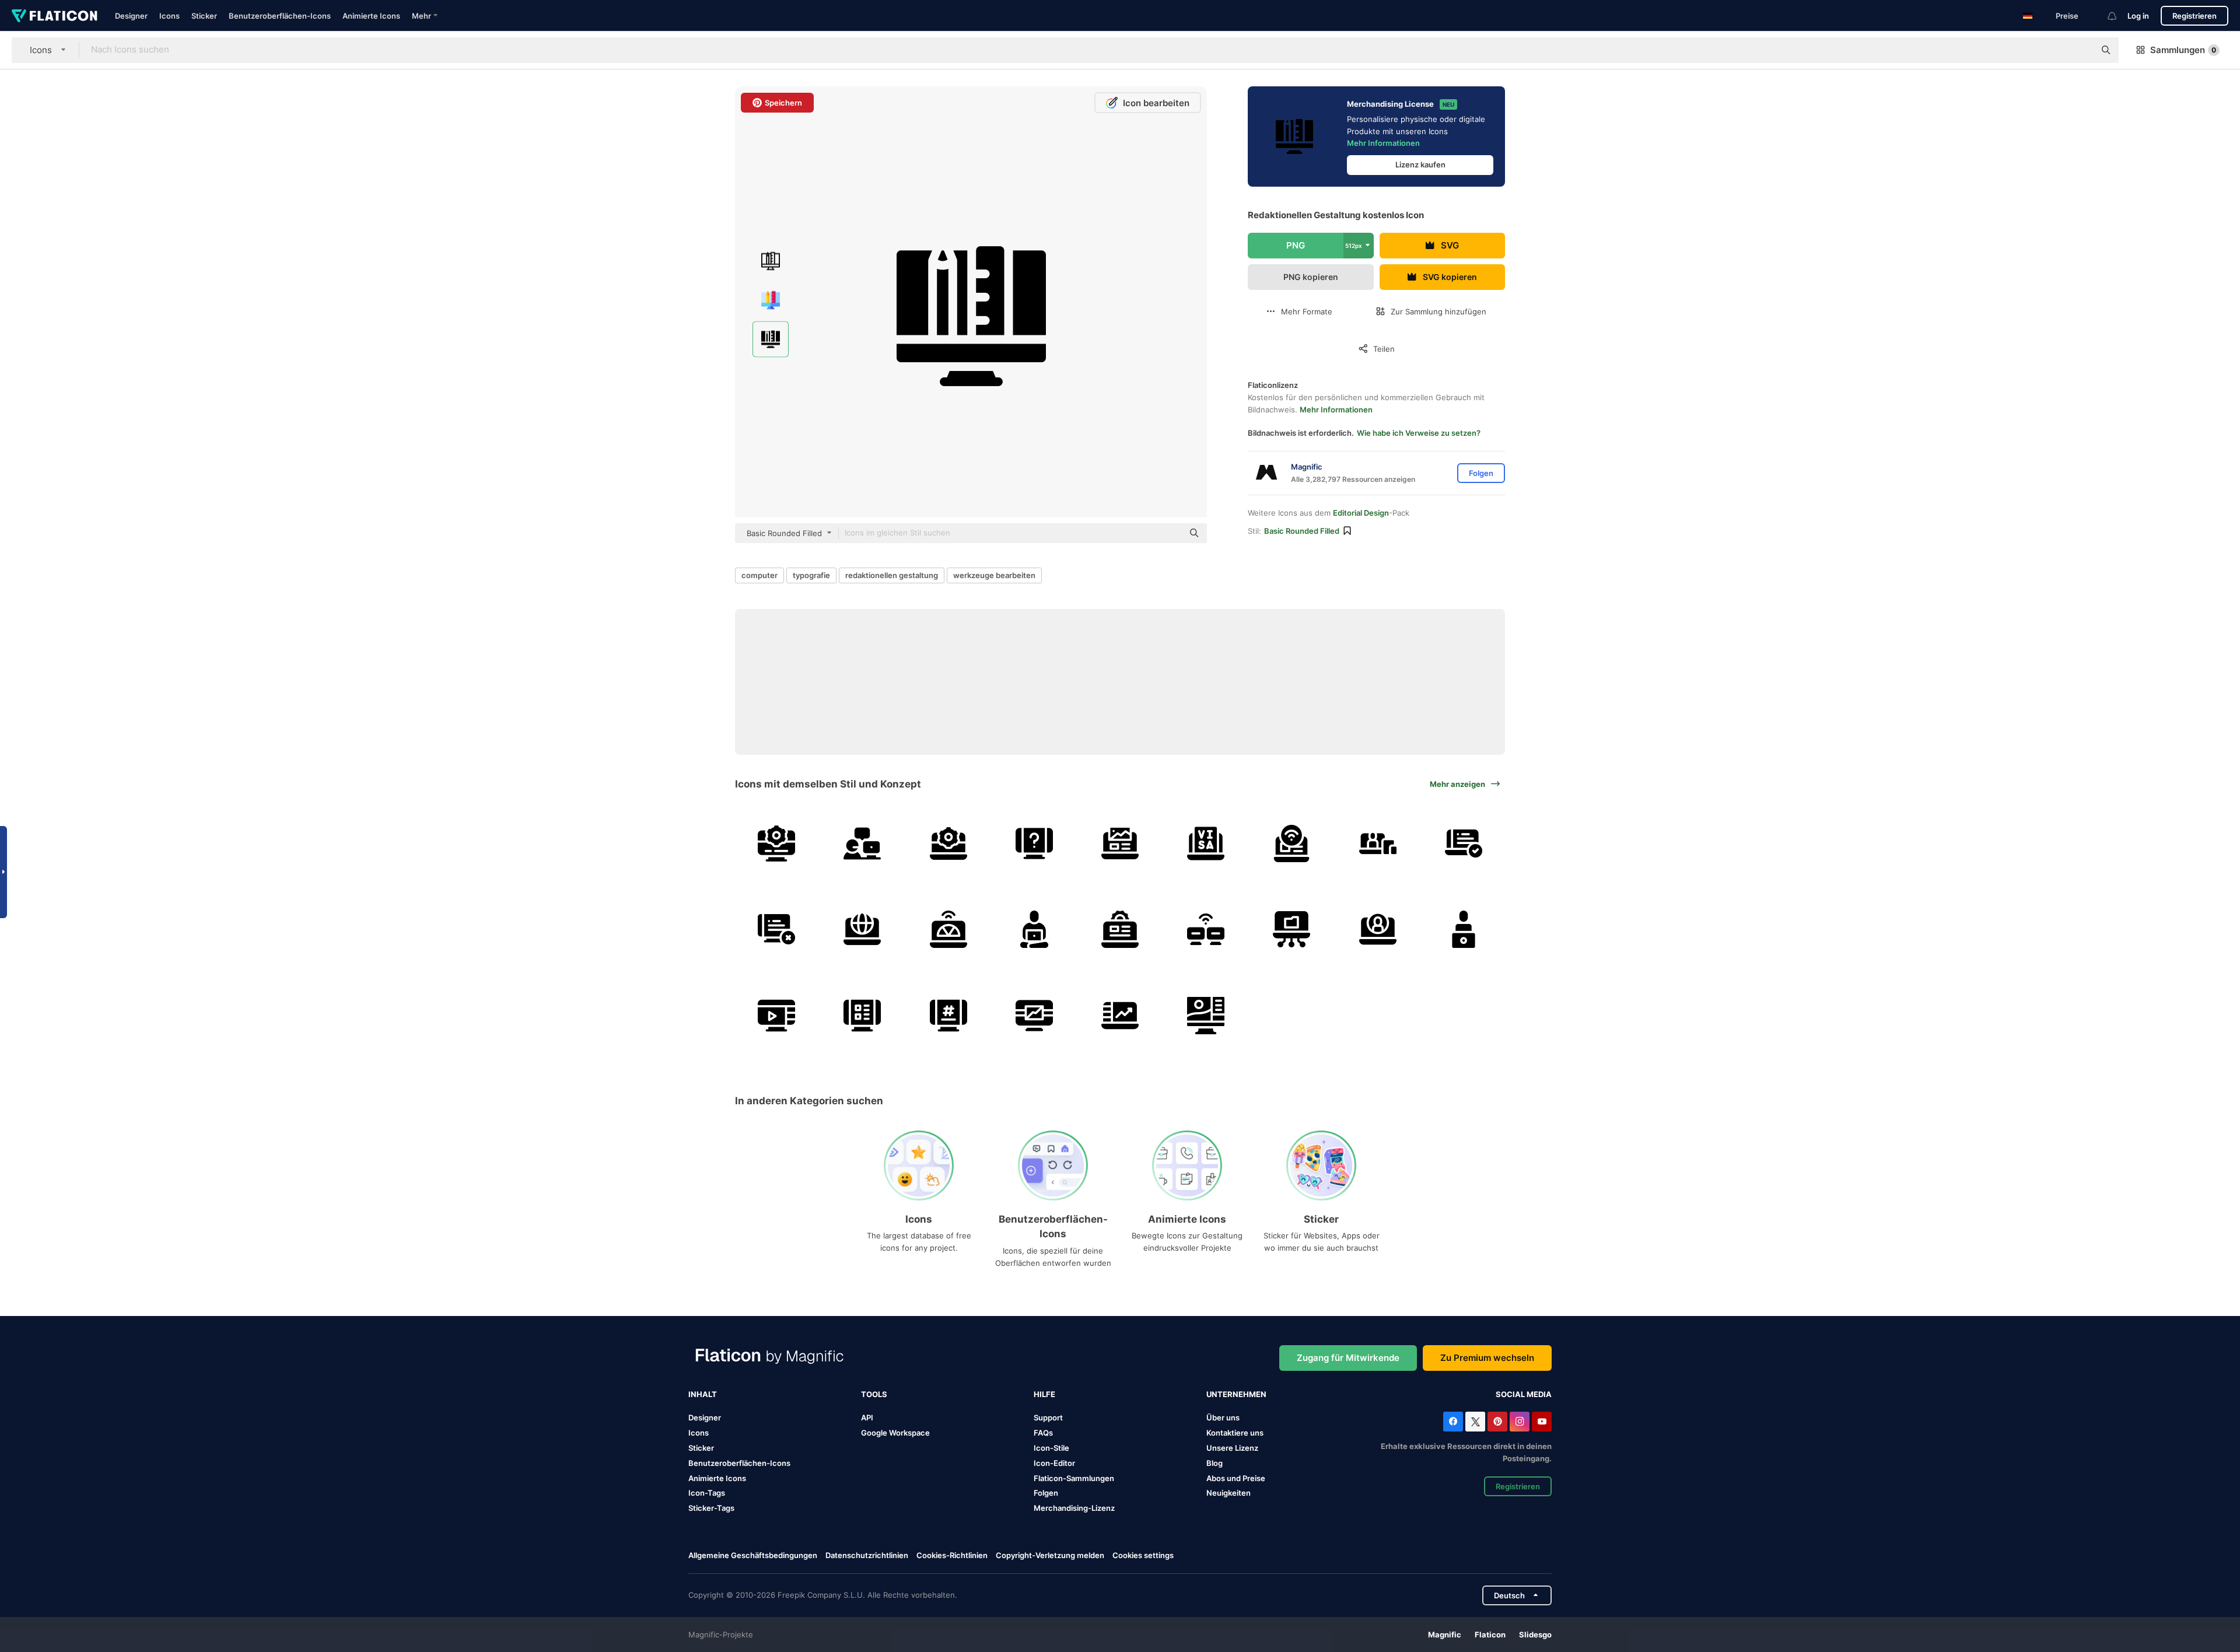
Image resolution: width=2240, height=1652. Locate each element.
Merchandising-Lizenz (1074, 1508)
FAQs (1043, 1433)
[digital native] (1378, 843)
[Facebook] (1453, 1422)
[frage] (1034, 843)
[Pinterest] (1497, 1422)
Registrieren (2194, 16)
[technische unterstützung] (776, 843)
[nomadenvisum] (1206, 843)
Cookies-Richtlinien (952, 1555)
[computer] (776, 929)
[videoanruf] (1378, 929)
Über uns (1223, 1417)
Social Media (1524, 1394)
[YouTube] (1542, 1422)
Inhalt (703, 1394)
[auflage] (1206, 1015)
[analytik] (1034, 1015)
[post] (948, 1015)
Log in (2138, 16)
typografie (811, 575)
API (867, 1417)
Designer (131, 16)
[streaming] (776, 1015)
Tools (874, 1394)
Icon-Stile (1051, 1448)
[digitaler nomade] (1034, 929)
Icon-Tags (707, 1493)
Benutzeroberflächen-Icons (280, 16)
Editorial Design (1361, 513)
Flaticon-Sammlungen (1074, 1478)
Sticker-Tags (711, 1508)
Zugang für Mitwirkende (1348, 1358)
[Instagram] (1520, 1422)
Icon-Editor (1054, 1463)
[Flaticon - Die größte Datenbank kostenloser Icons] (55, 16)
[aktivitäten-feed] (862, 1015)
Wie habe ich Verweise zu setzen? (1419, 433)
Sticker (204, 16)
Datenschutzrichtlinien (867, 1555)
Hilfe (1044, 1394)
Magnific (1445, 1634)
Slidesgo (1535, 1634)
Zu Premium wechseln (1487, 1358)
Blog (1214, 1463)
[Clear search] (2080, 50)
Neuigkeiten (1228, 1493)
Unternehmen (1236, 1394)
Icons (169, 16)
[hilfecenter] (862, 843)
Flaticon (1490, 1634)
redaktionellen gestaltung (892, 575)
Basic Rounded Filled (1302, 531)
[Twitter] (1475, 1422)
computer (759, 575)
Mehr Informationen (1383, 143)
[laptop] (1120, 843)
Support (1048, 1417)
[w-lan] (1291, 843)
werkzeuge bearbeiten (994, 575)
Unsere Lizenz (1232, 1448)
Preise (2067, 16)
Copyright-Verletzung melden (1050, 1555)
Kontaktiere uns (1235, 1433)
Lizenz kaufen (1420, 164)
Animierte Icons (371, 16)
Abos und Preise (1236, 1478)
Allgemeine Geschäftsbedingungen (753, 1555)
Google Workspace (895, 1433)
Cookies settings (1143, 1555)
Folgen (1046, 1493)
